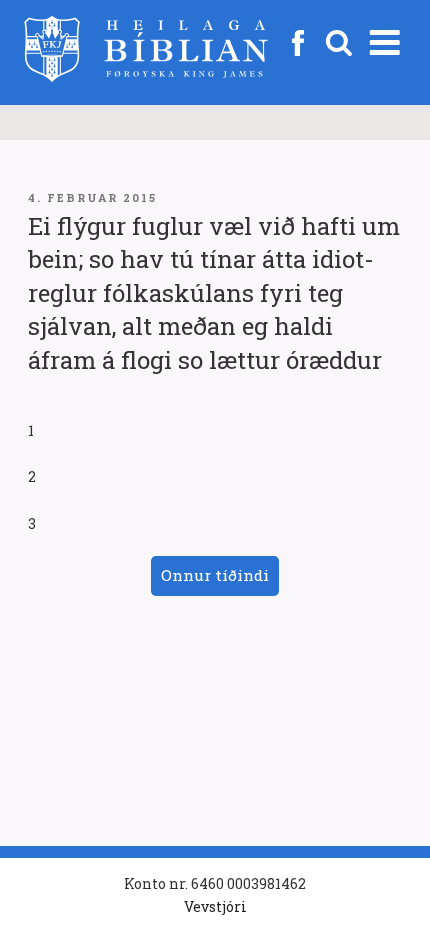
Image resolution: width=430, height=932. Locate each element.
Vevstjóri (215, 906)
